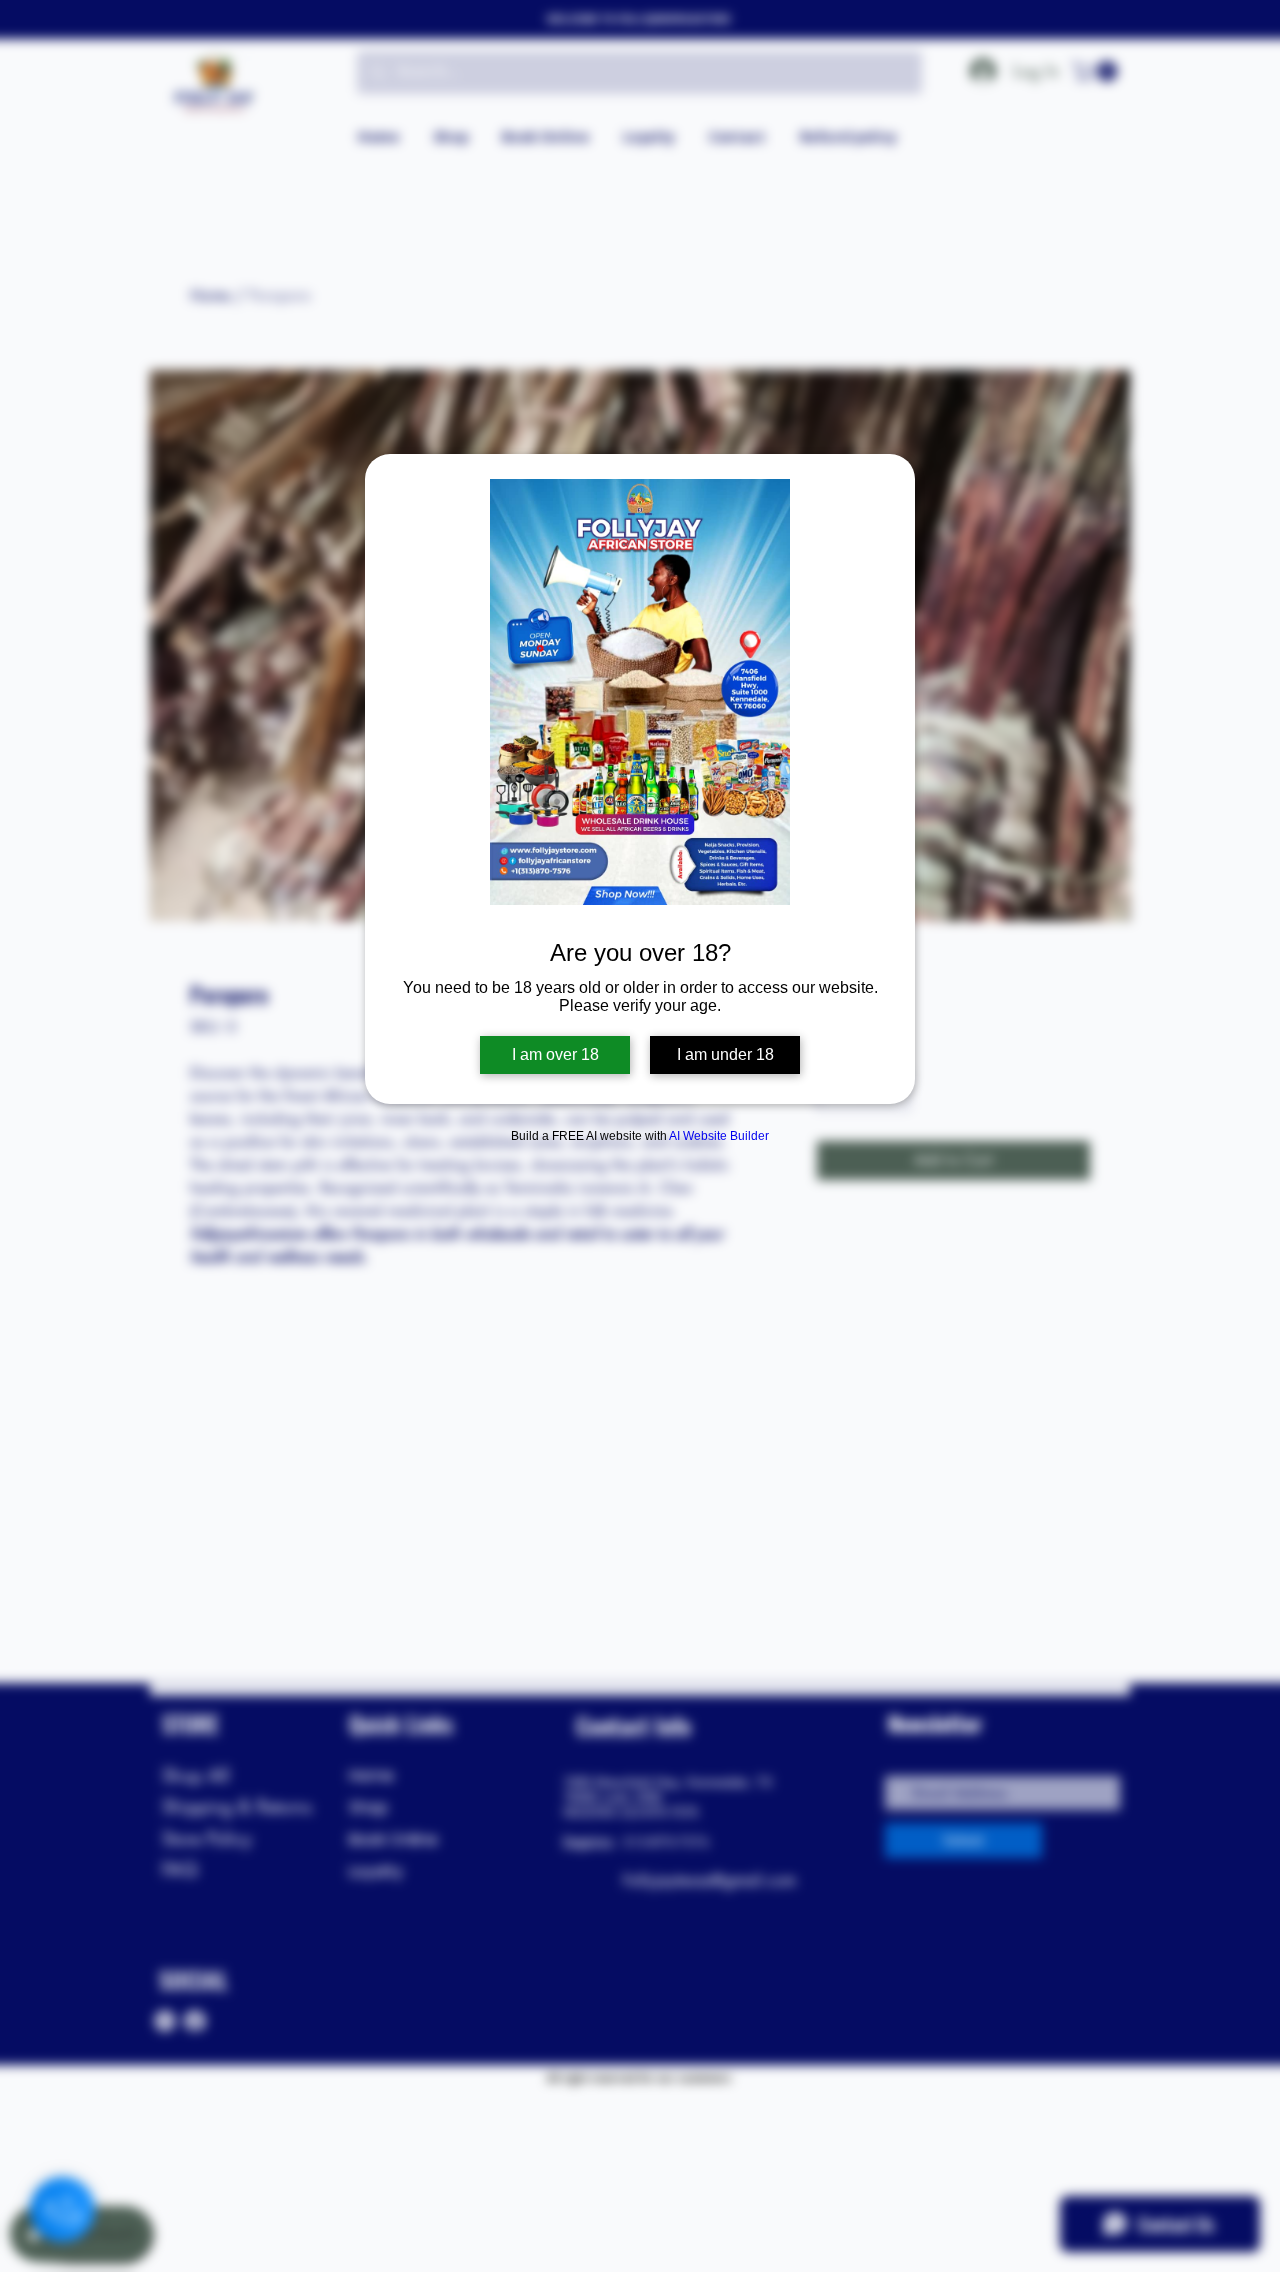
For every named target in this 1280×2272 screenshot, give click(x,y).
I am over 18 (555, 1054)
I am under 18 (725, 1054)
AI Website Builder (719, 1136)
